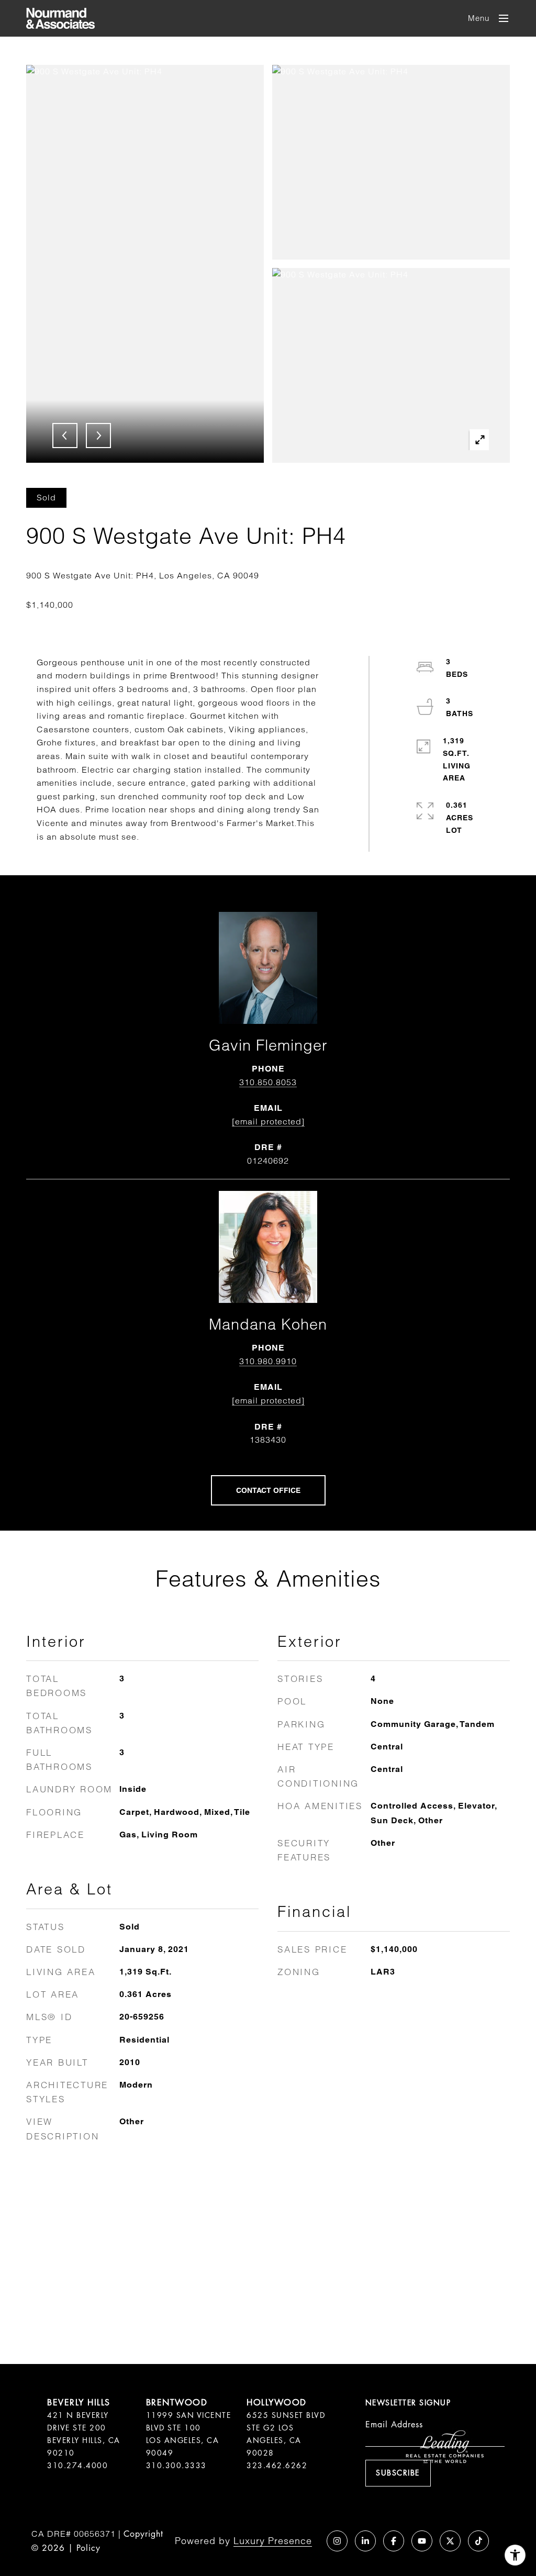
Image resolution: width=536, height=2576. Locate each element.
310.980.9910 (268, 1361)
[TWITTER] (450, 2541)
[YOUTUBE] (422, 2541)
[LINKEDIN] (365, 2541)
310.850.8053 (268, 1082)
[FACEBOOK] (394, 2541)
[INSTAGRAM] (337, 2541)
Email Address (394, 2424)
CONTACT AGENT (268, 1490)
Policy (88, 2548)
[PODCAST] (309, 2541)
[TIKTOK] (478, 2541)
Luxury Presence (273, 2541)
